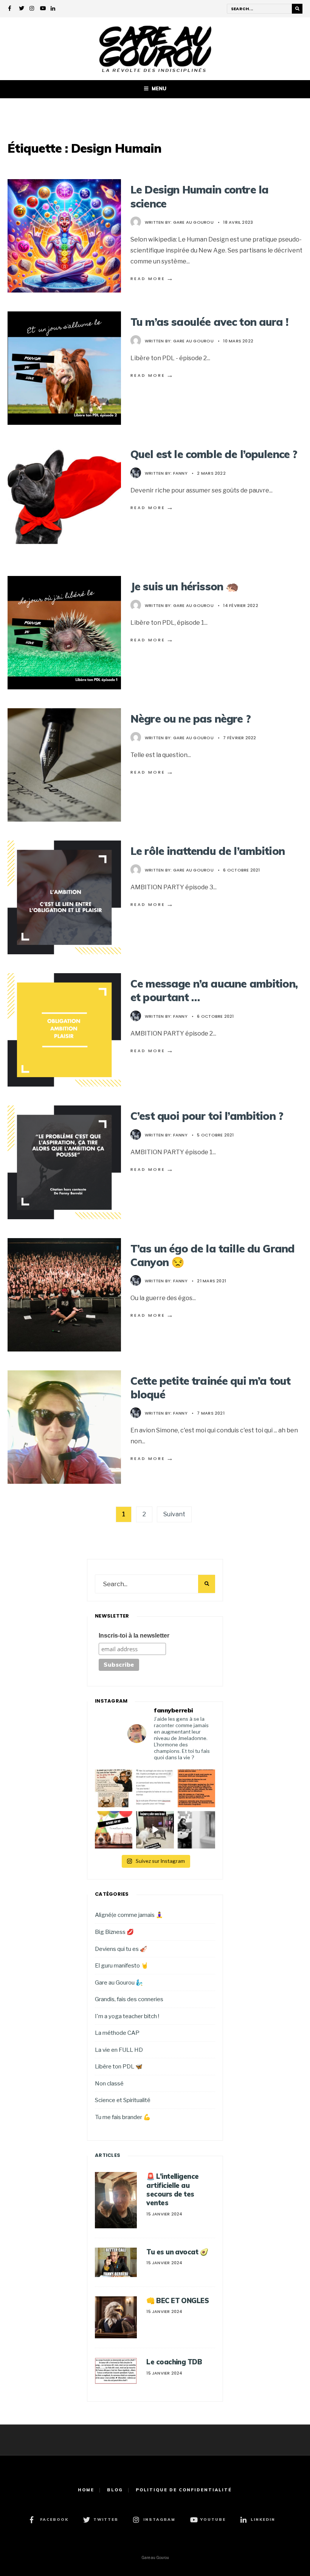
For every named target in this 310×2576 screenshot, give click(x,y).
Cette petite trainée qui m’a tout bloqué (210, 1388)
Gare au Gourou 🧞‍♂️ (119, 1982)
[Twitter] (22, 9)
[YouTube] (43, 9)
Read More (152, 279)
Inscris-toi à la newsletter (134, 1636)
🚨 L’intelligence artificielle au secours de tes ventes (172, 2190)
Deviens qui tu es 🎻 (121, 1949)
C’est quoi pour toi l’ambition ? (207, 1116)
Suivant (174, 1514)
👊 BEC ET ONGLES (177, 2301)
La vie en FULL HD (119, 2050)
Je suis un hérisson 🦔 (184, 586)
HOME (86, 2490)
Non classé (109, 2083)
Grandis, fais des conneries (129, 1999)
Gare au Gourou (193, 222)
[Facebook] (11, 9)
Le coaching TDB (174, 2362)
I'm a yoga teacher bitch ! (127, 2016)
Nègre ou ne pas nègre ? (191, 719)
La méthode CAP (117, 2033)
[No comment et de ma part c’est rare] (196, 1788)
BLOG (115, 2490)
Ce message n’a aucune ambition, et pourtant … (214, 990)
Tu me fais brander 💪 (123, 2117)
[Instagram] (32, 9)
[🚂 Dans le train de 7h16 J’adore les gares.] (196, 1830)
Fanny (180, 473)
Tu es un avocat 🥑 (177, 2252)
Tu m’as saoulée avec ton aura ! (209, 322)
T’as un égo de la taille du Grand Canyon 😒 (212, 1255)
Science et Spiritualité (123, 2100)
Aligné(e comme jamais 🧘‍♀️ (129, 1915)
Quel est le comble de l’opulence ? (214, 454)
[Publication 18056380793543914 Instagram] (155, 1788)
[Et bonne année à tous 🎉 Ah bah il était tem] (114, 1830)
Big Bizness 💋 (114, 1932)
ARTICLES (108, 2155)
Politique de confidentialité (184, 2490)
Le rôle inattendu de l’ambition (208, 851)
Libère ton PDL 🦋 (119, 2066)
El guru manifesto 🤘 (122, 1965)
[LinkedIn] (53, 9)
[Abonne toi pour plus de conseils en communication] (155, 1830)
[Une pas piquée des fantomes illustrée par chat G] (114, 1788)
